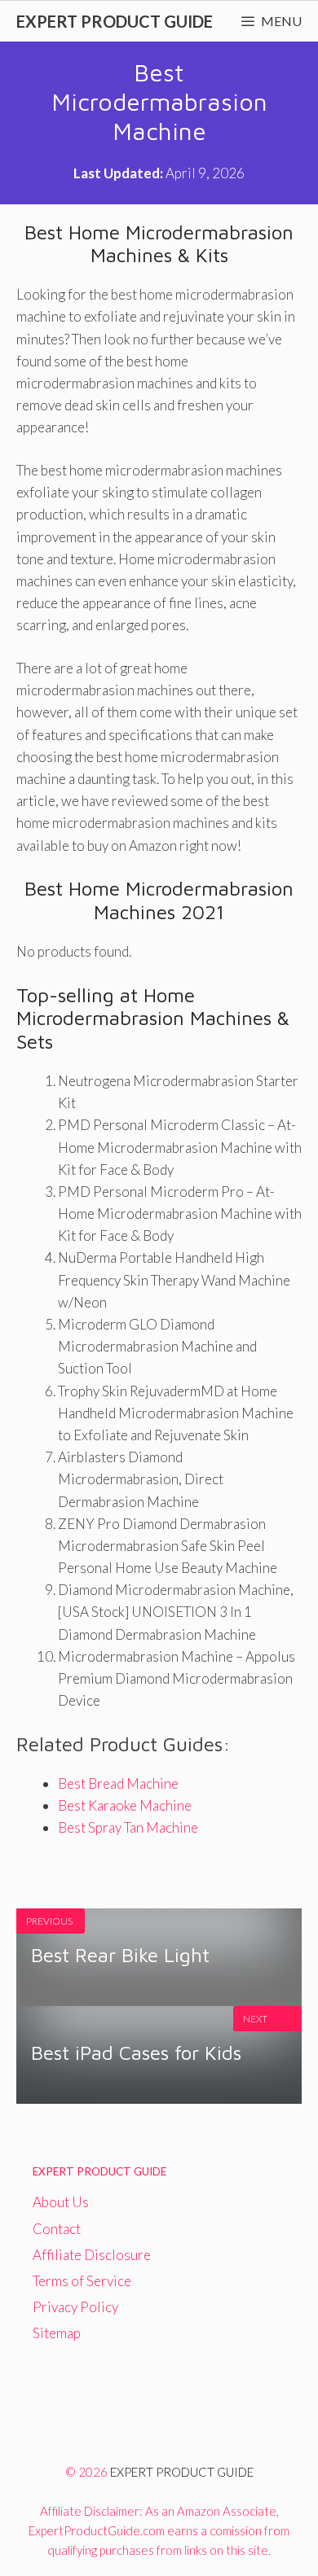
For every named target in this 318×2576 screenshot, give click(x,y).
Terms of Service (82, 2281)
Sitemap (57, 2333)
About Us (61, 2202)
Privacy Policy (75, 2307)
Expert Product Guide (115, 21)
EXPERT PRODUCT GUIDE (182, 2472)
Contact (57, 2229)
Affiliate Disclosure (92, 2255)
